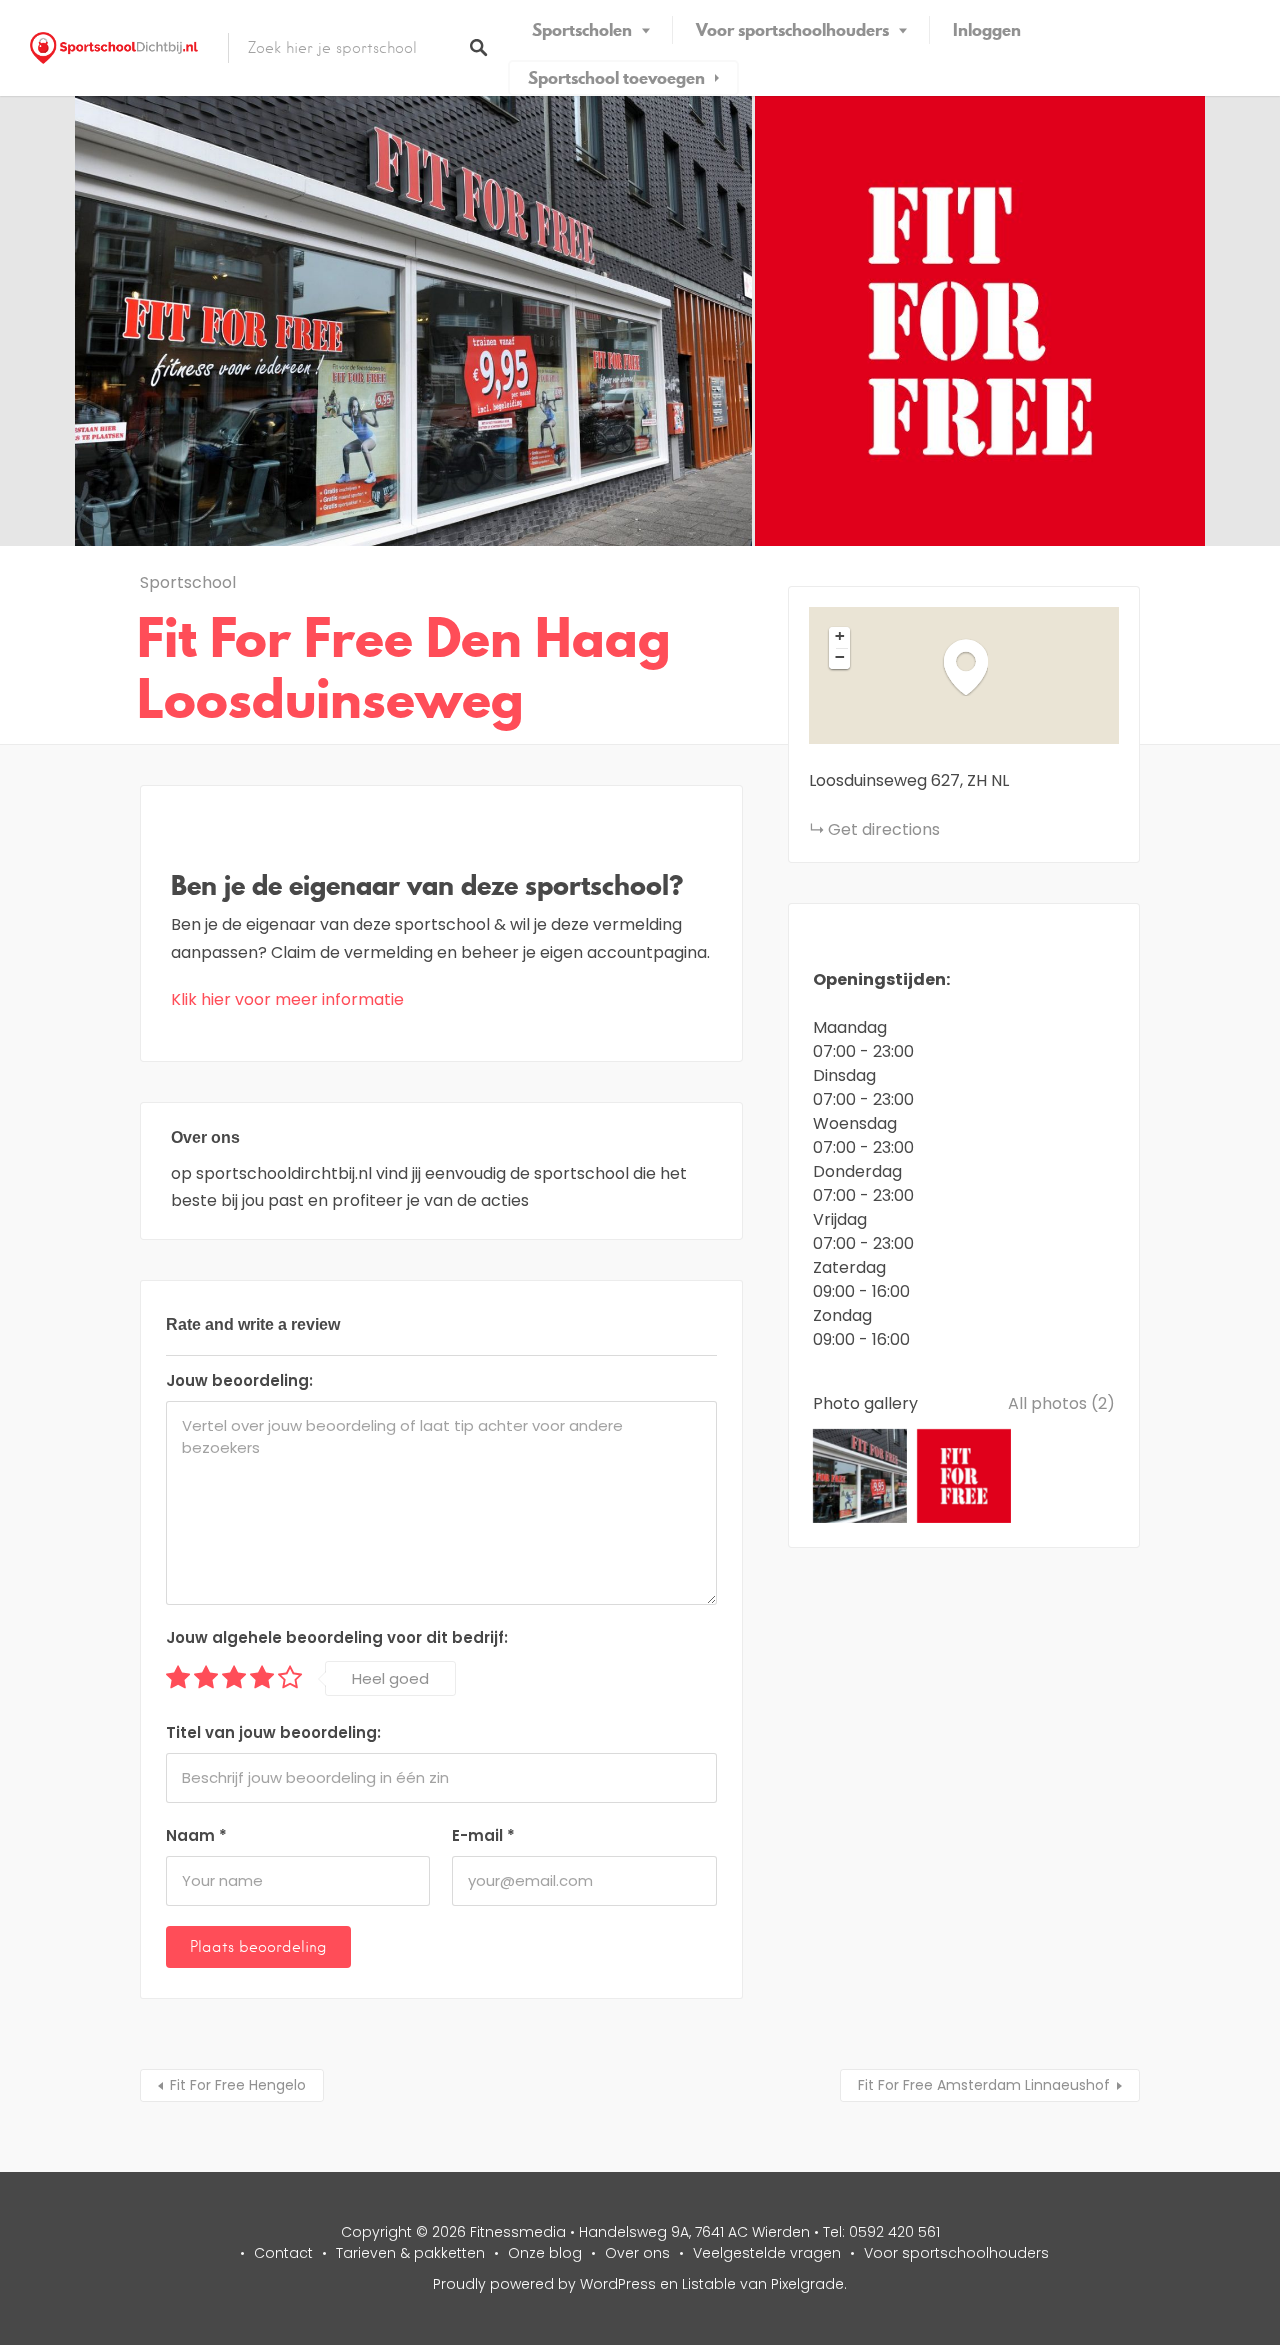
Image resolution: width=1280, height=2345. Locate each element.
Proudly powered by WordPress (544, 2284)
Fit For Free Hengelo (238, 2085)
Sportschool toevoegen (616, 78)
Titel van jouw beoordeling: (273, 1732)
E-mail (483, 1835)
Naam (196, 1835)
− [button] (840, 657)
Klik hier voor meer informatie (287, 999)
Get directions (884, 829)
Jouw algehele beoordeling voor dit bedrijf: (337, 1637)
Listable (709, 2284)
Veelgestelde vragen (767, 2253)
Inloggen (987, 30)
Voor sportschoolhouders (792, 30)
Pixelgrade (807, 2284)
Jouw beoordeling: (239, 1380)
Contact (283, 2253)
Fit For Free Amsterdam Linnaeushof (984, 2085)
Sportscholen (582, 30)
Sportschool (188, 582)
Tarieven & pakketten (410, 2253)
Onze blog (545, 2253)
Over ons (637, 2253)
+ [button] (840, 636)
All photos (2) (1061, 1403)
